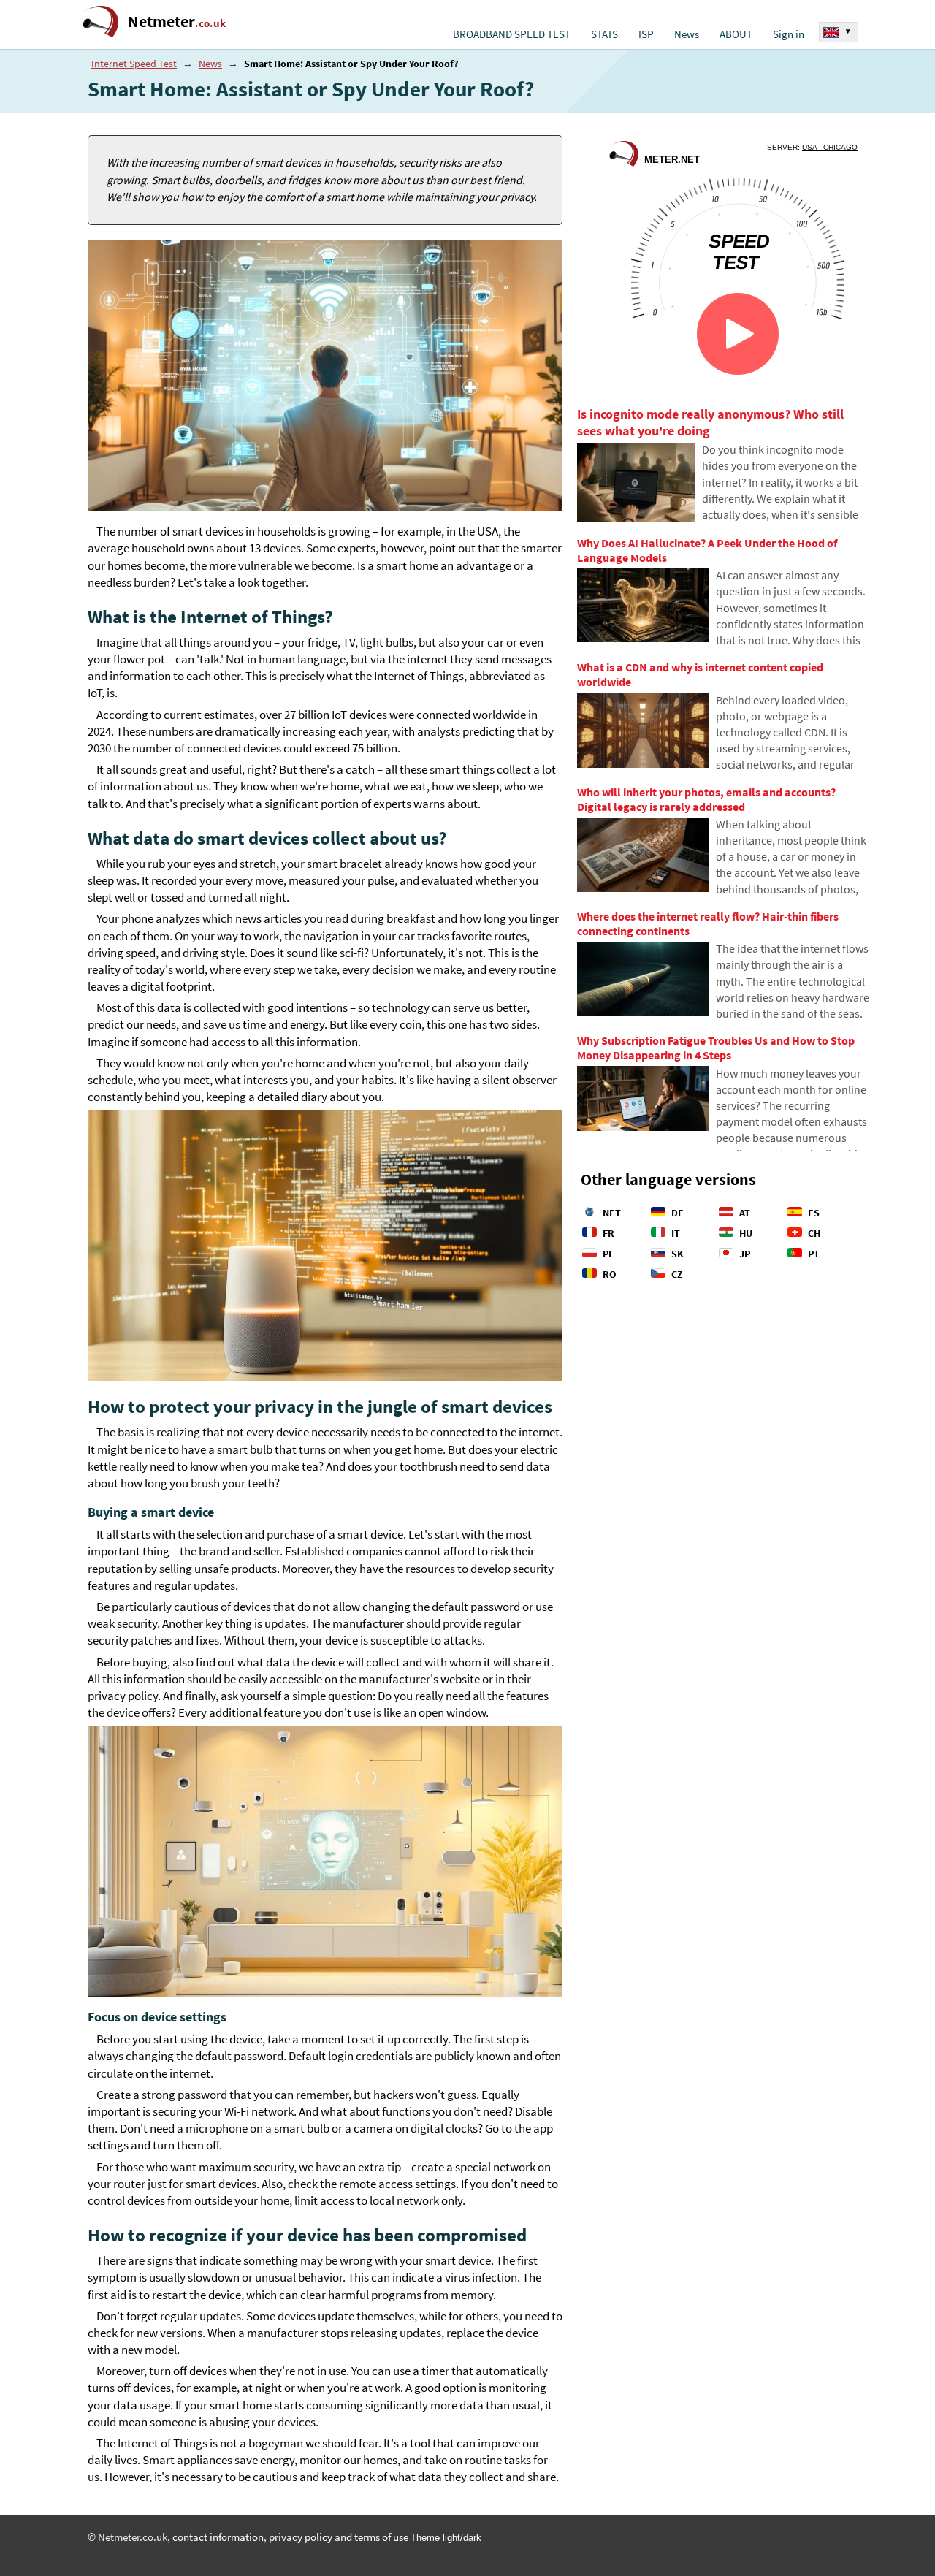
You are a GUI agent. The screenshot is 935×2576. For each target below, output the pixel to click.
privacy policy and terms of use (339, 2537)
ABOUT (736, 34)
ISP (646, 34)
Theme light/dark (446, 2538)
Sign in (789, 34)
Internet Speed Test (134, 64)
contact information (218, 2537)
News (687, 34)
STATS (604, 34)
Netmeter (177, 22)
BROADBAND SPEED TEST (512, 34)
